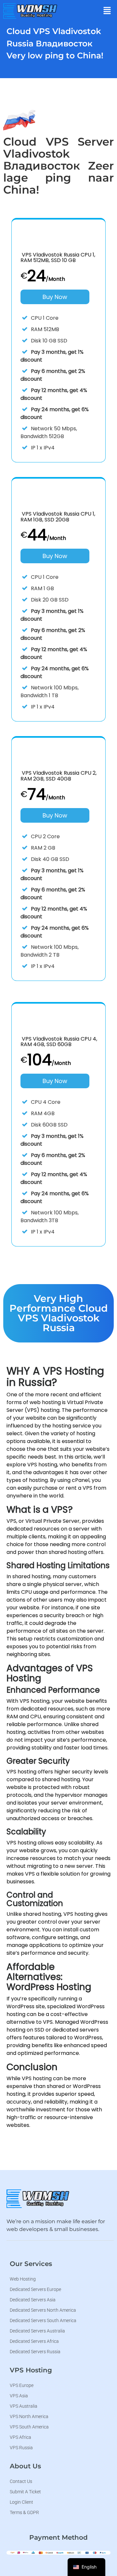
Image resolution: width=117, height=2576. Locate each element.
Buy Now (55, 297)
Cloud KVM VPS (76, 62)
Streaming (76, 81)
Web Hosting (78, 42)
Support (73, 120)
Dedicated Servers (75, 101)
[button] (107, 11)
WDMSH (73, 26)
